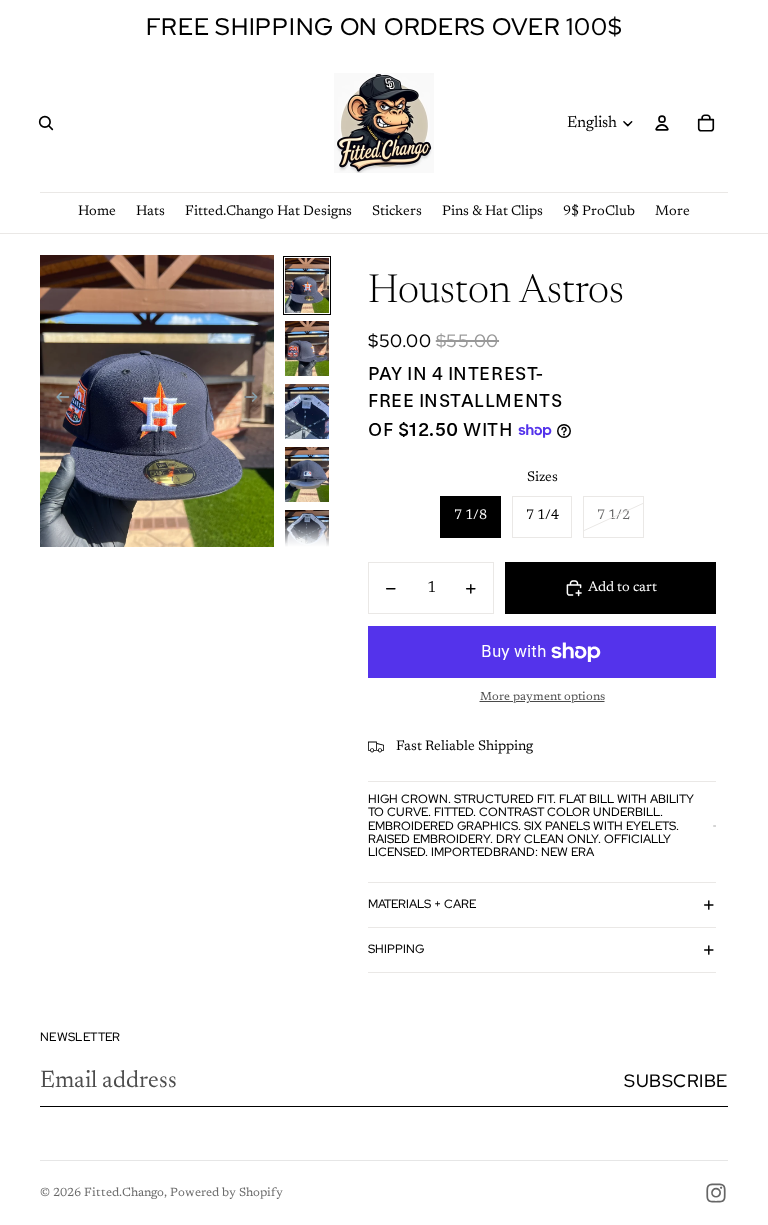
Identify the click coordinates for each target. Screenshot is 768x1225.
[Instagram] (716, 1193)
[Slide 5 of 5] (307, 537)
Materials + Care (422, 904)
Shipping (396, 949)
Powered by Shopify (226, 1193)
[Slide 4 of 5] (307, 474)
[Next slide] (257, 401)
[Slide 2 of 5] (307, 348)
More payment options (542, 697)
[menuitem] (672, 212)
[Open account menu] (662, 123)
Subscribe (676, 1080)
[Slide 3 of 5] (307, 411)
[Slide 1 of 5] (307, 285)
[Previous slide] (56, 401)
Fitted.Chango (124, 1193)
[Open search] (46, 123)
